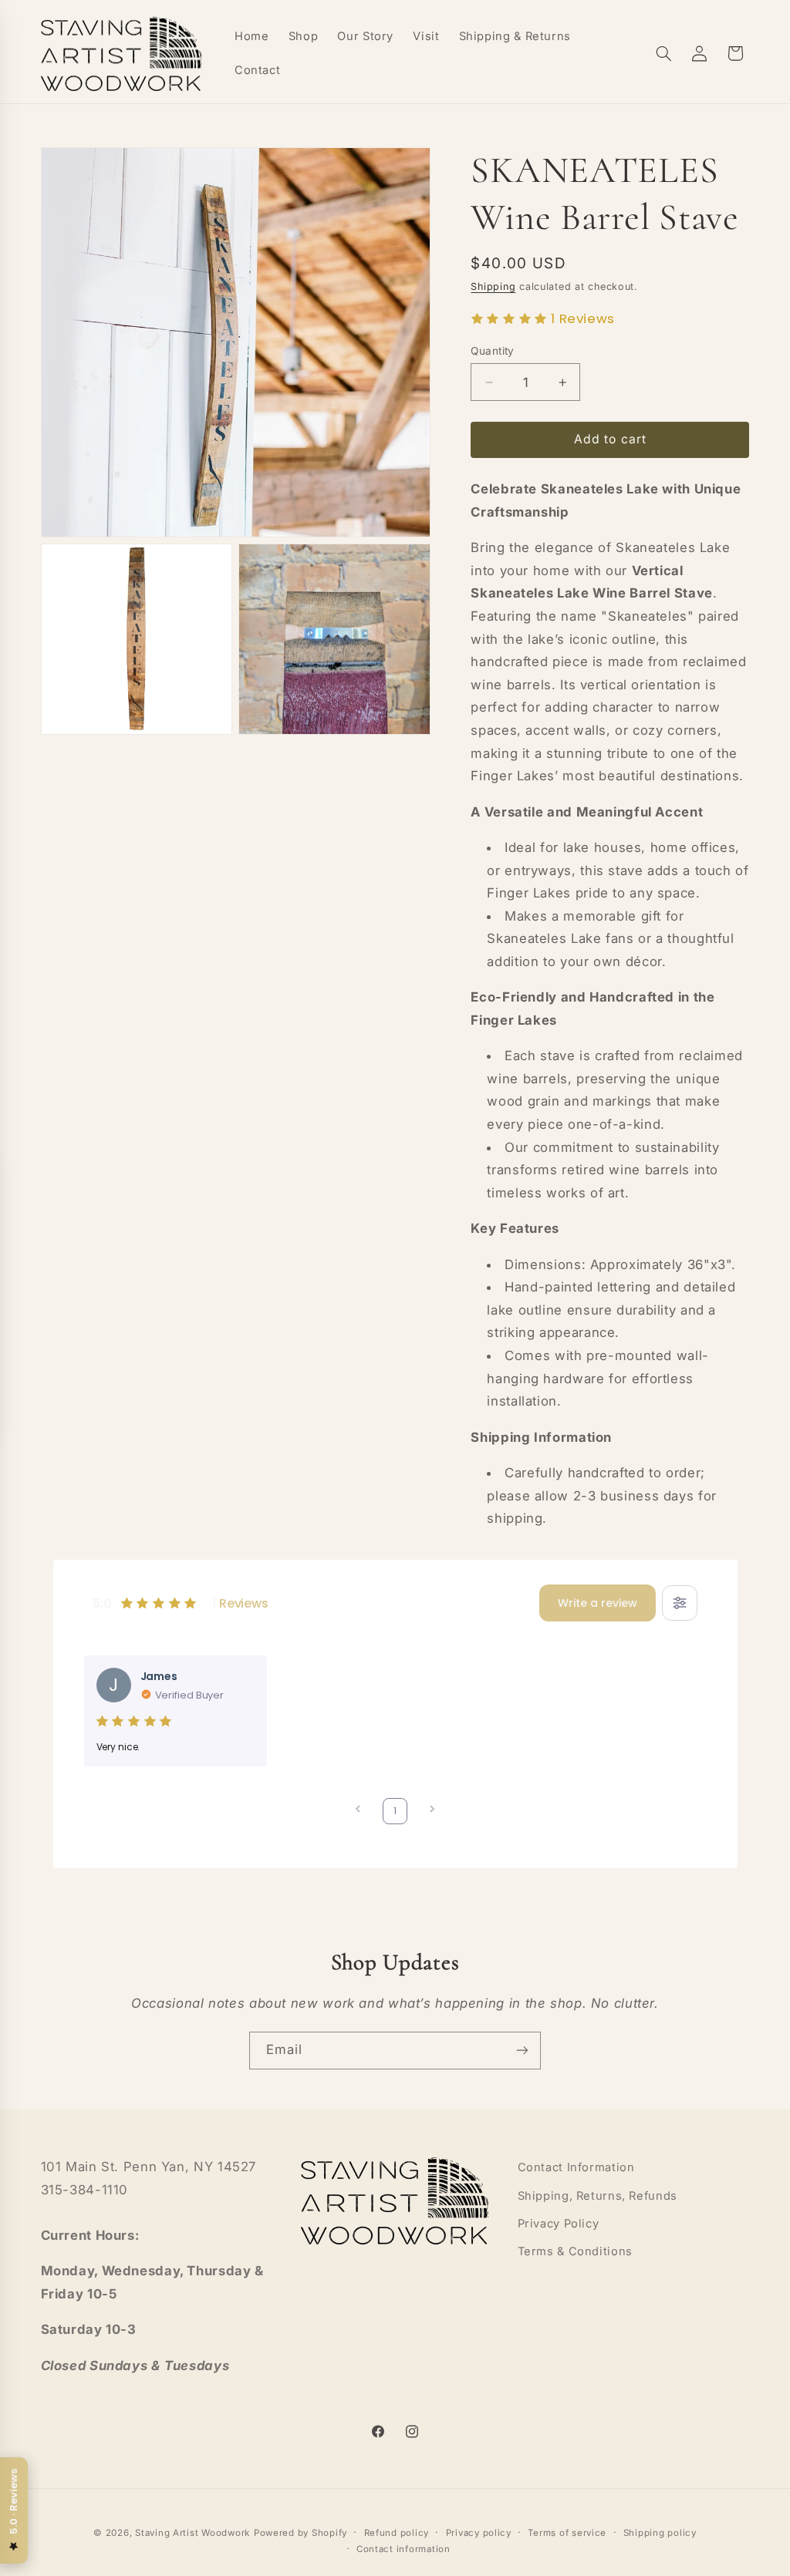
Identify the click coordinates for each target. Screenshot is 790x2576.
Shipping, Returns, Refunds (598, 2196)
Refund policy (397, 2533)
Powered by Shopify (300, 2533)
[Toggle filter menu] (680, 1603)
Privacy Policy (559, 2224)
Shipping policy (660, 2533)
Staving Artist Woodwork (192, 2533)
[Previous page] (358, 1811)
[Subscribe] (522, 2051)
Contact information (403, 2549)
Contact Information (576, 2167)
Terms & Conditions (575, 2251)
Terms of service (567, 2533)
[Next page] (432, 1811)
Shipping (493, 286)
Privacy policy (479, 2533)
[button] (663, 53)
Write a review (598, 1603)
